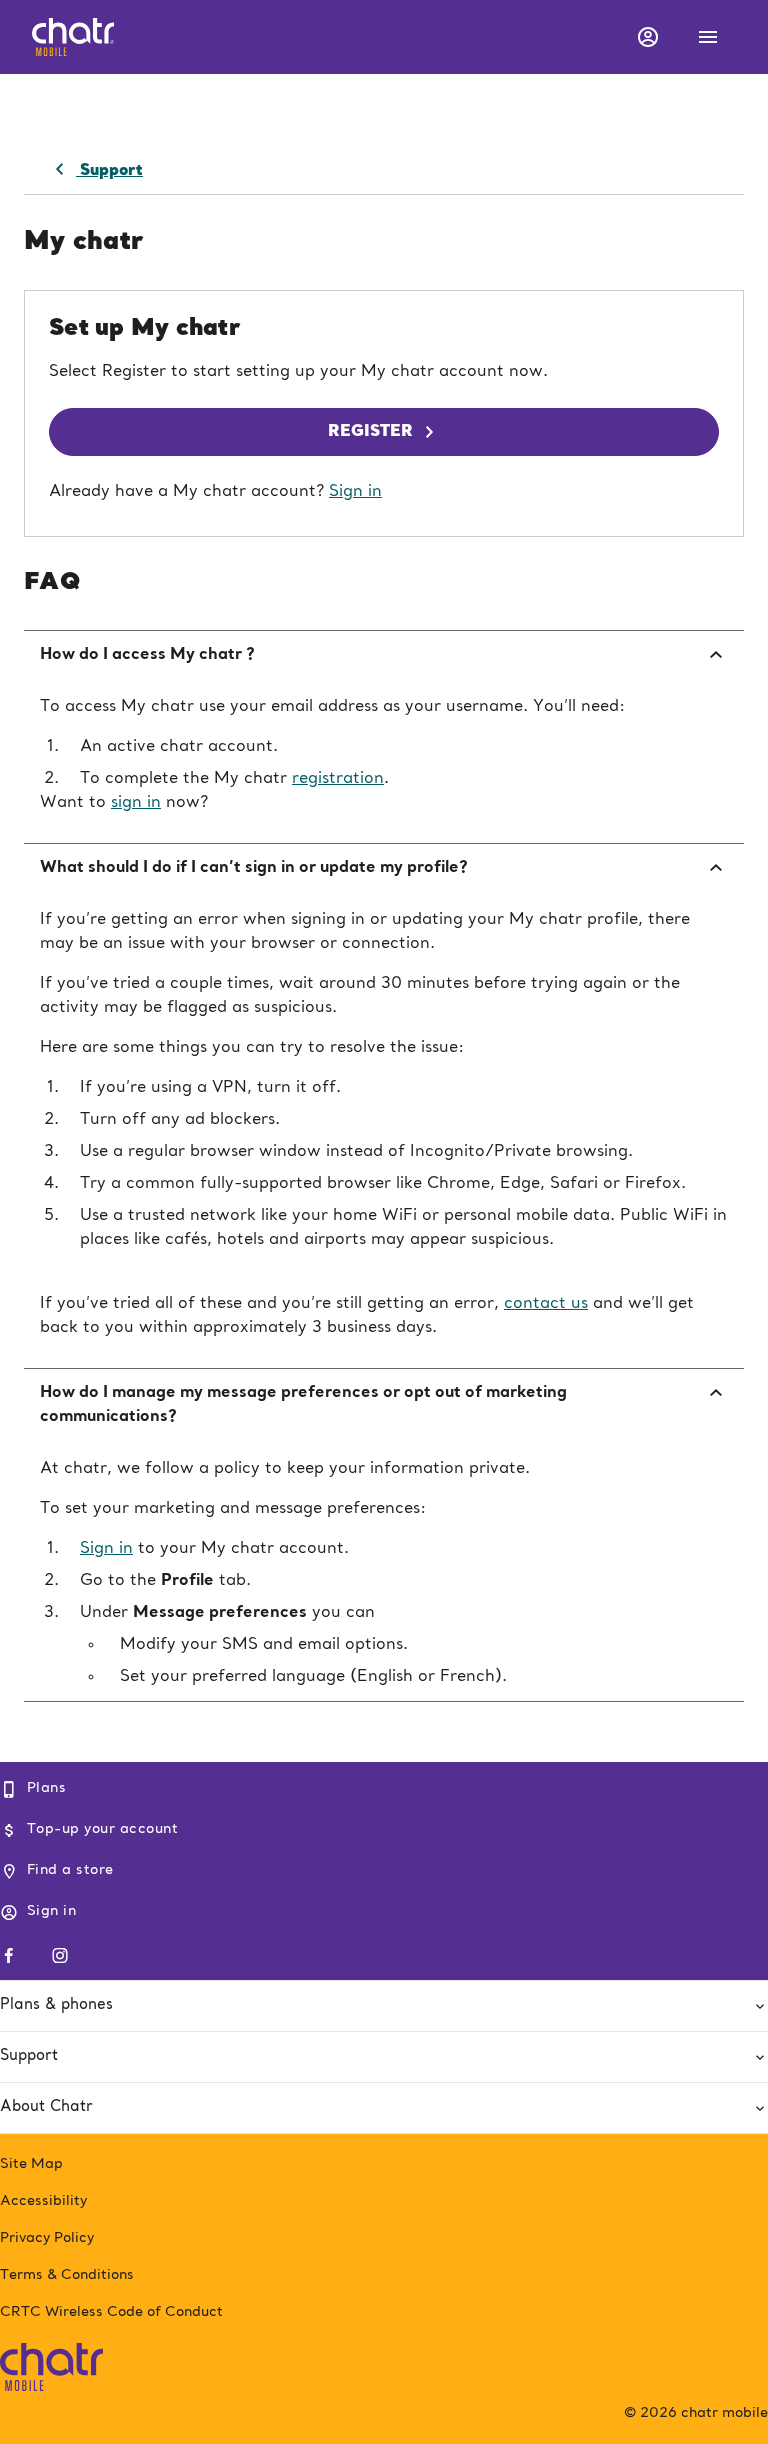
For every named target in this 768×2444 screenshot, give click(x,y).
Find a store (70, 1870)
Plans (46, 1788)
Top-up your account (102, 1829)
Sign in (355, 492)
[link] (95, 170)
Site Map (31, 2164)
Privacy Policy (47, 2238)
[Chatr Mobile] (51, 2363)
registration (338, 779)
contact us (546, 1304)
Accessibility (43, 2201)
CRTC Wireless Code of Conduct (111, 2312)
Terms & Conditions (67, 2275)
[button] (646, 37)
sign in (136, 803)
